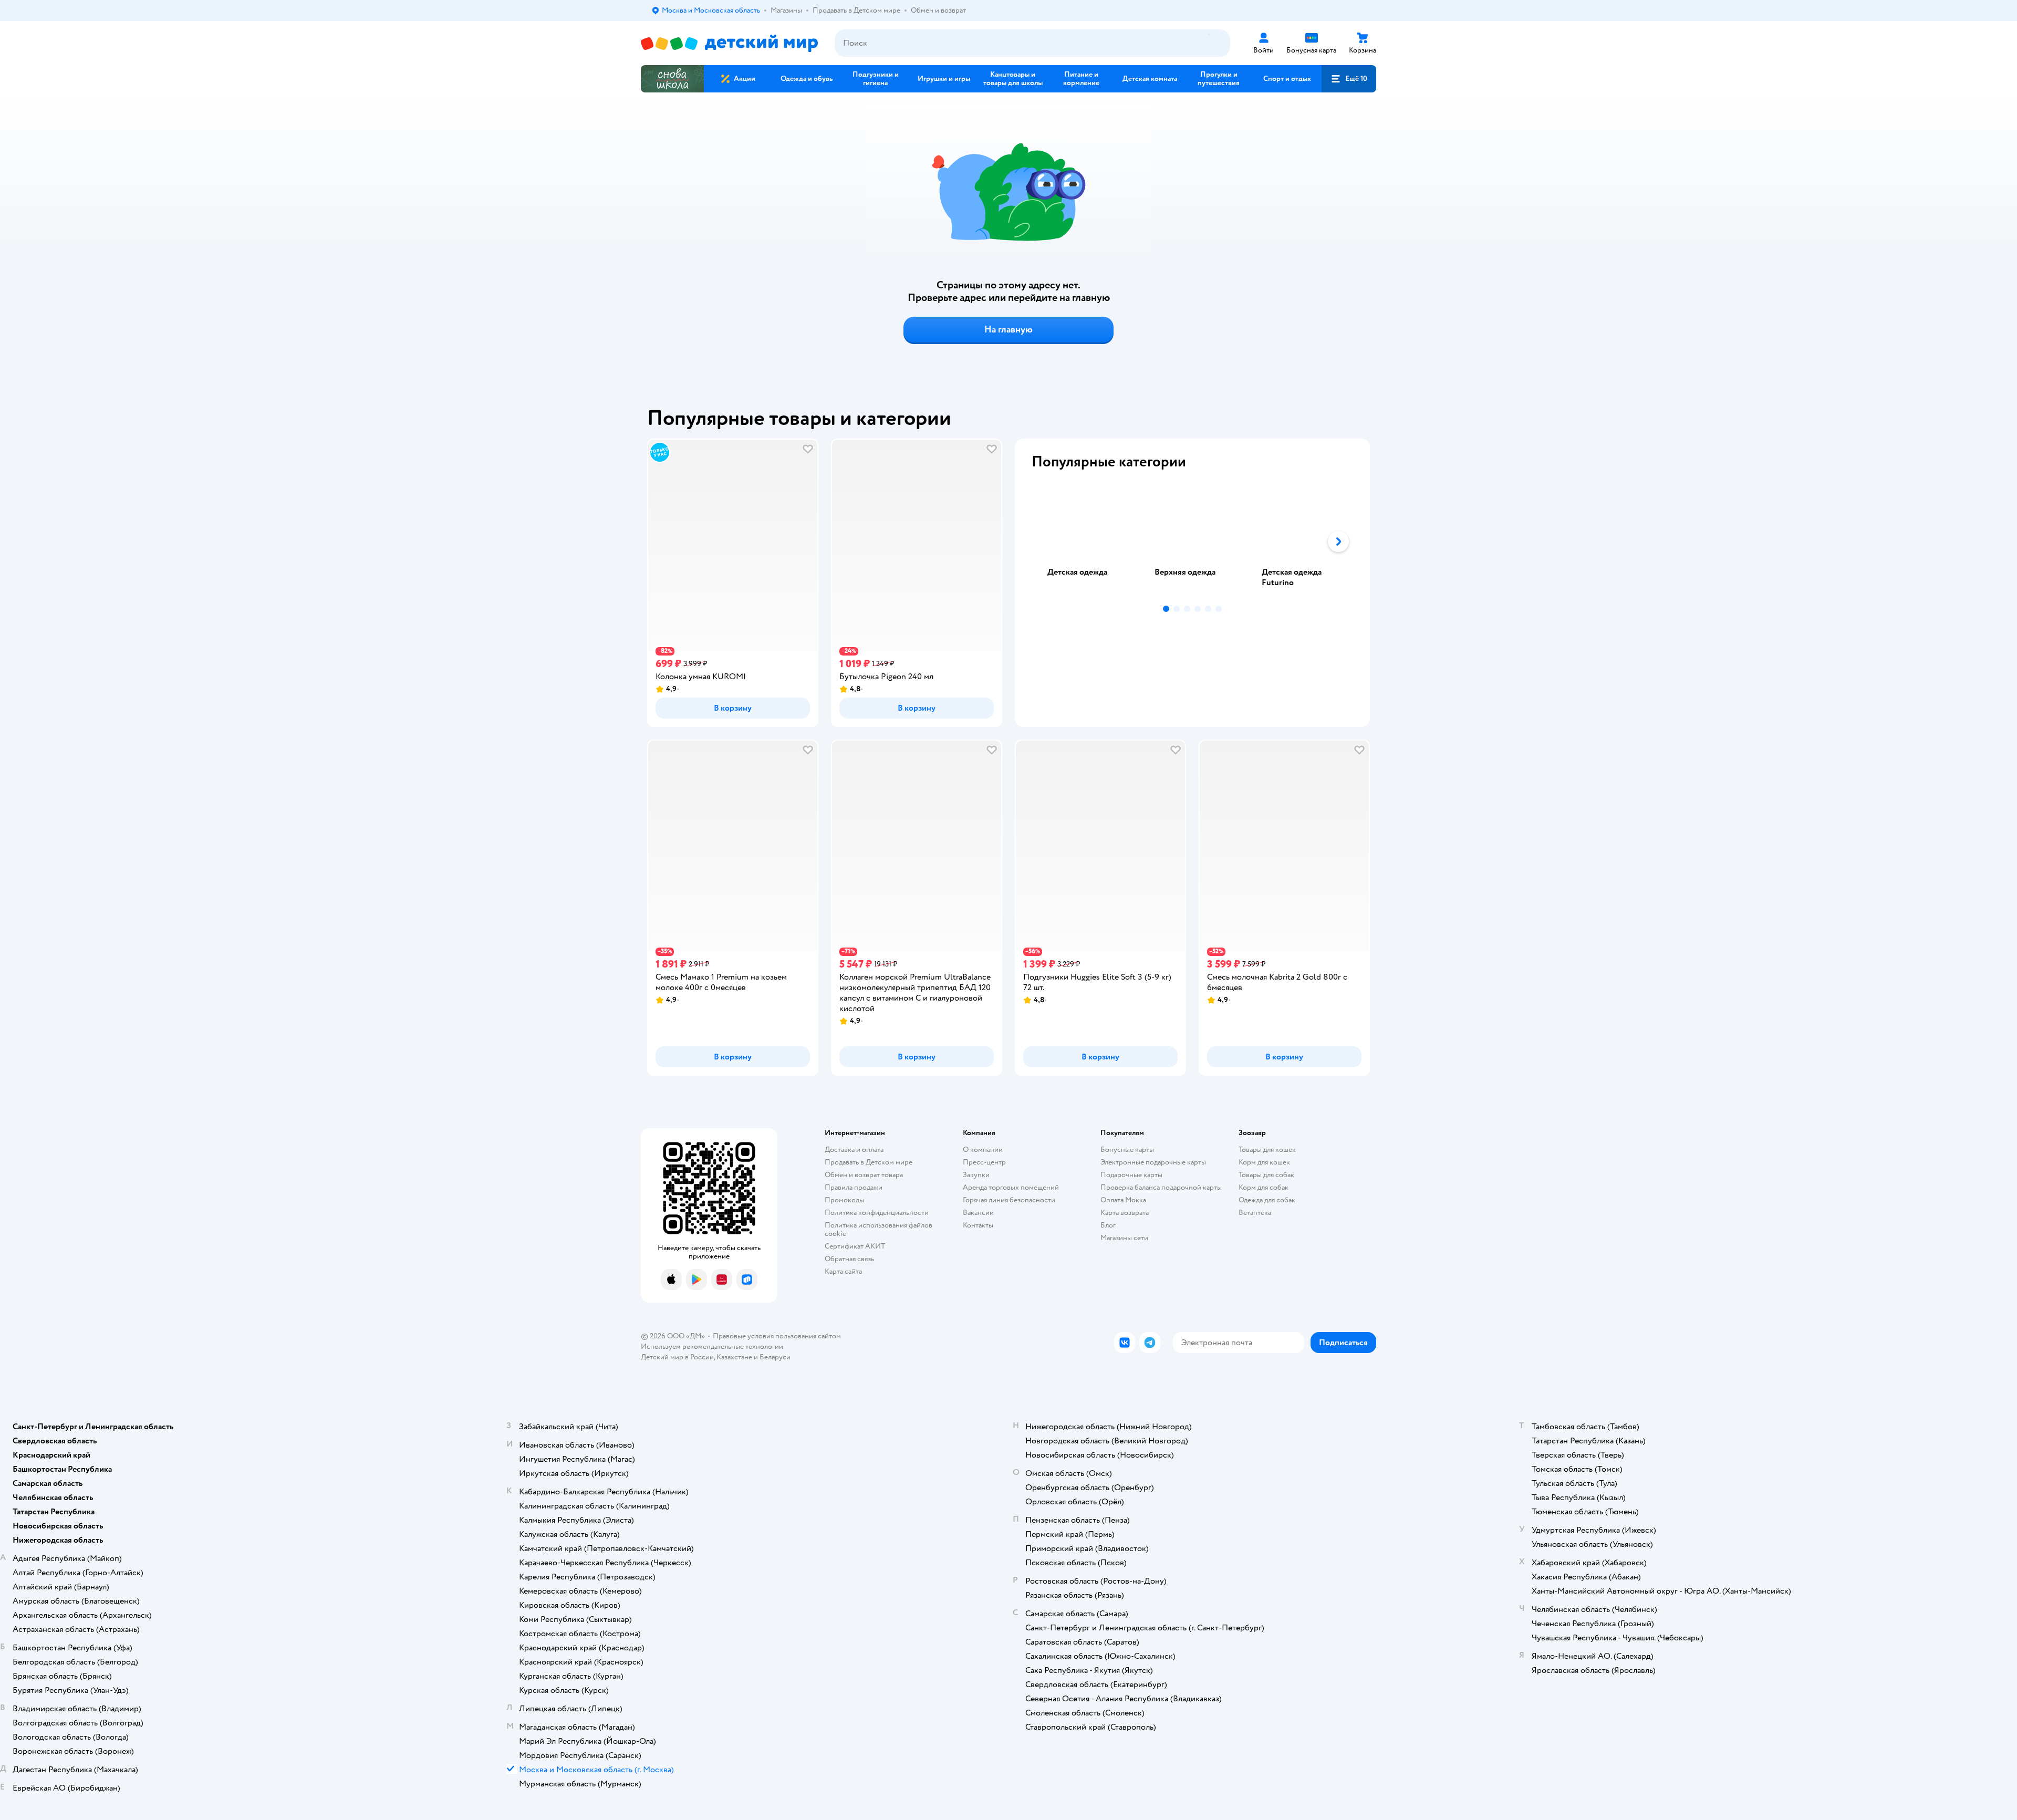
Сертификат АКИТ (855, 1246)
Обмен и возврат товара (864, 1175)
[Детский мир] (729, 43)
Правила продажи (854, 1187)
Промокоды (844, 1200)
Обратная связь (849, 1259)
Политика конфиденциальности (877, 1213)
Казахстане (734, 1357)
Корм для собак (1264, 1187)
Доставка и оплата (854, 1150)
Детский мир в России (677, 1357)
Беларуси (775, 1357)
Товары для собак (1266, 1175)
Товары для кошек (1267, 1150)
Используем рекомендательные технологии (712, 1346)
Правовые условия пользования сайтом (777, 1336)
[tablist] (1192, 542)
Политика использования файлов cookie (878, 1229)
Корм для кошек (1264, 1162)
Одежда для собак (1267, 1200)
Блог (1108, 1225)
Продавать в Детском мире (869, 1162)
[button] (1349, 79)
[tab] (1085, 542)
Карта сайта (843, 1271)
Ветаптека (1255, 1213)
